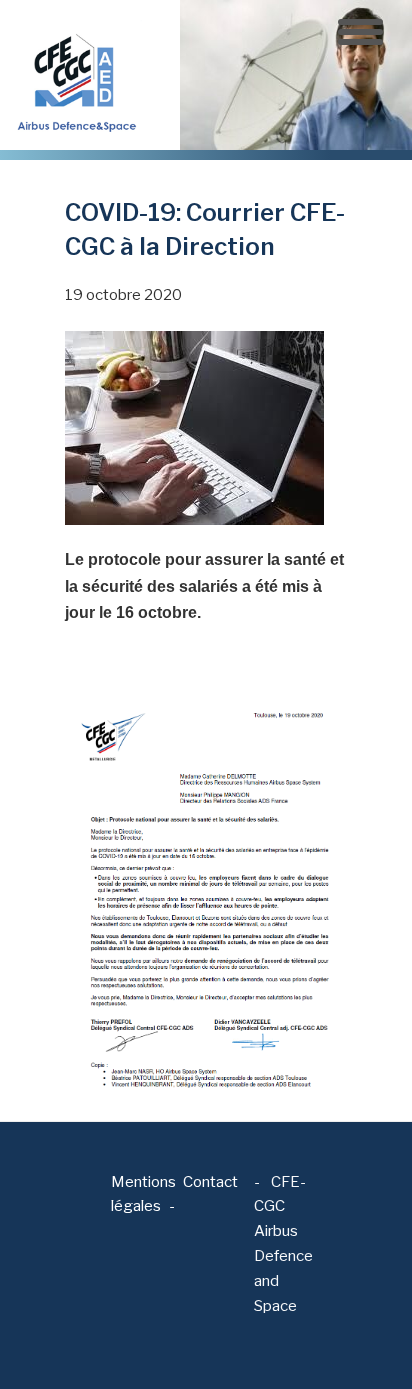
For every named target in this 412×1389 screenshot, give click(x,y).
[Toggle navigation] (360, 32)
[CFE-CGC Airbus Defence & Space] (75, 74)
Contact (210, 1182)
